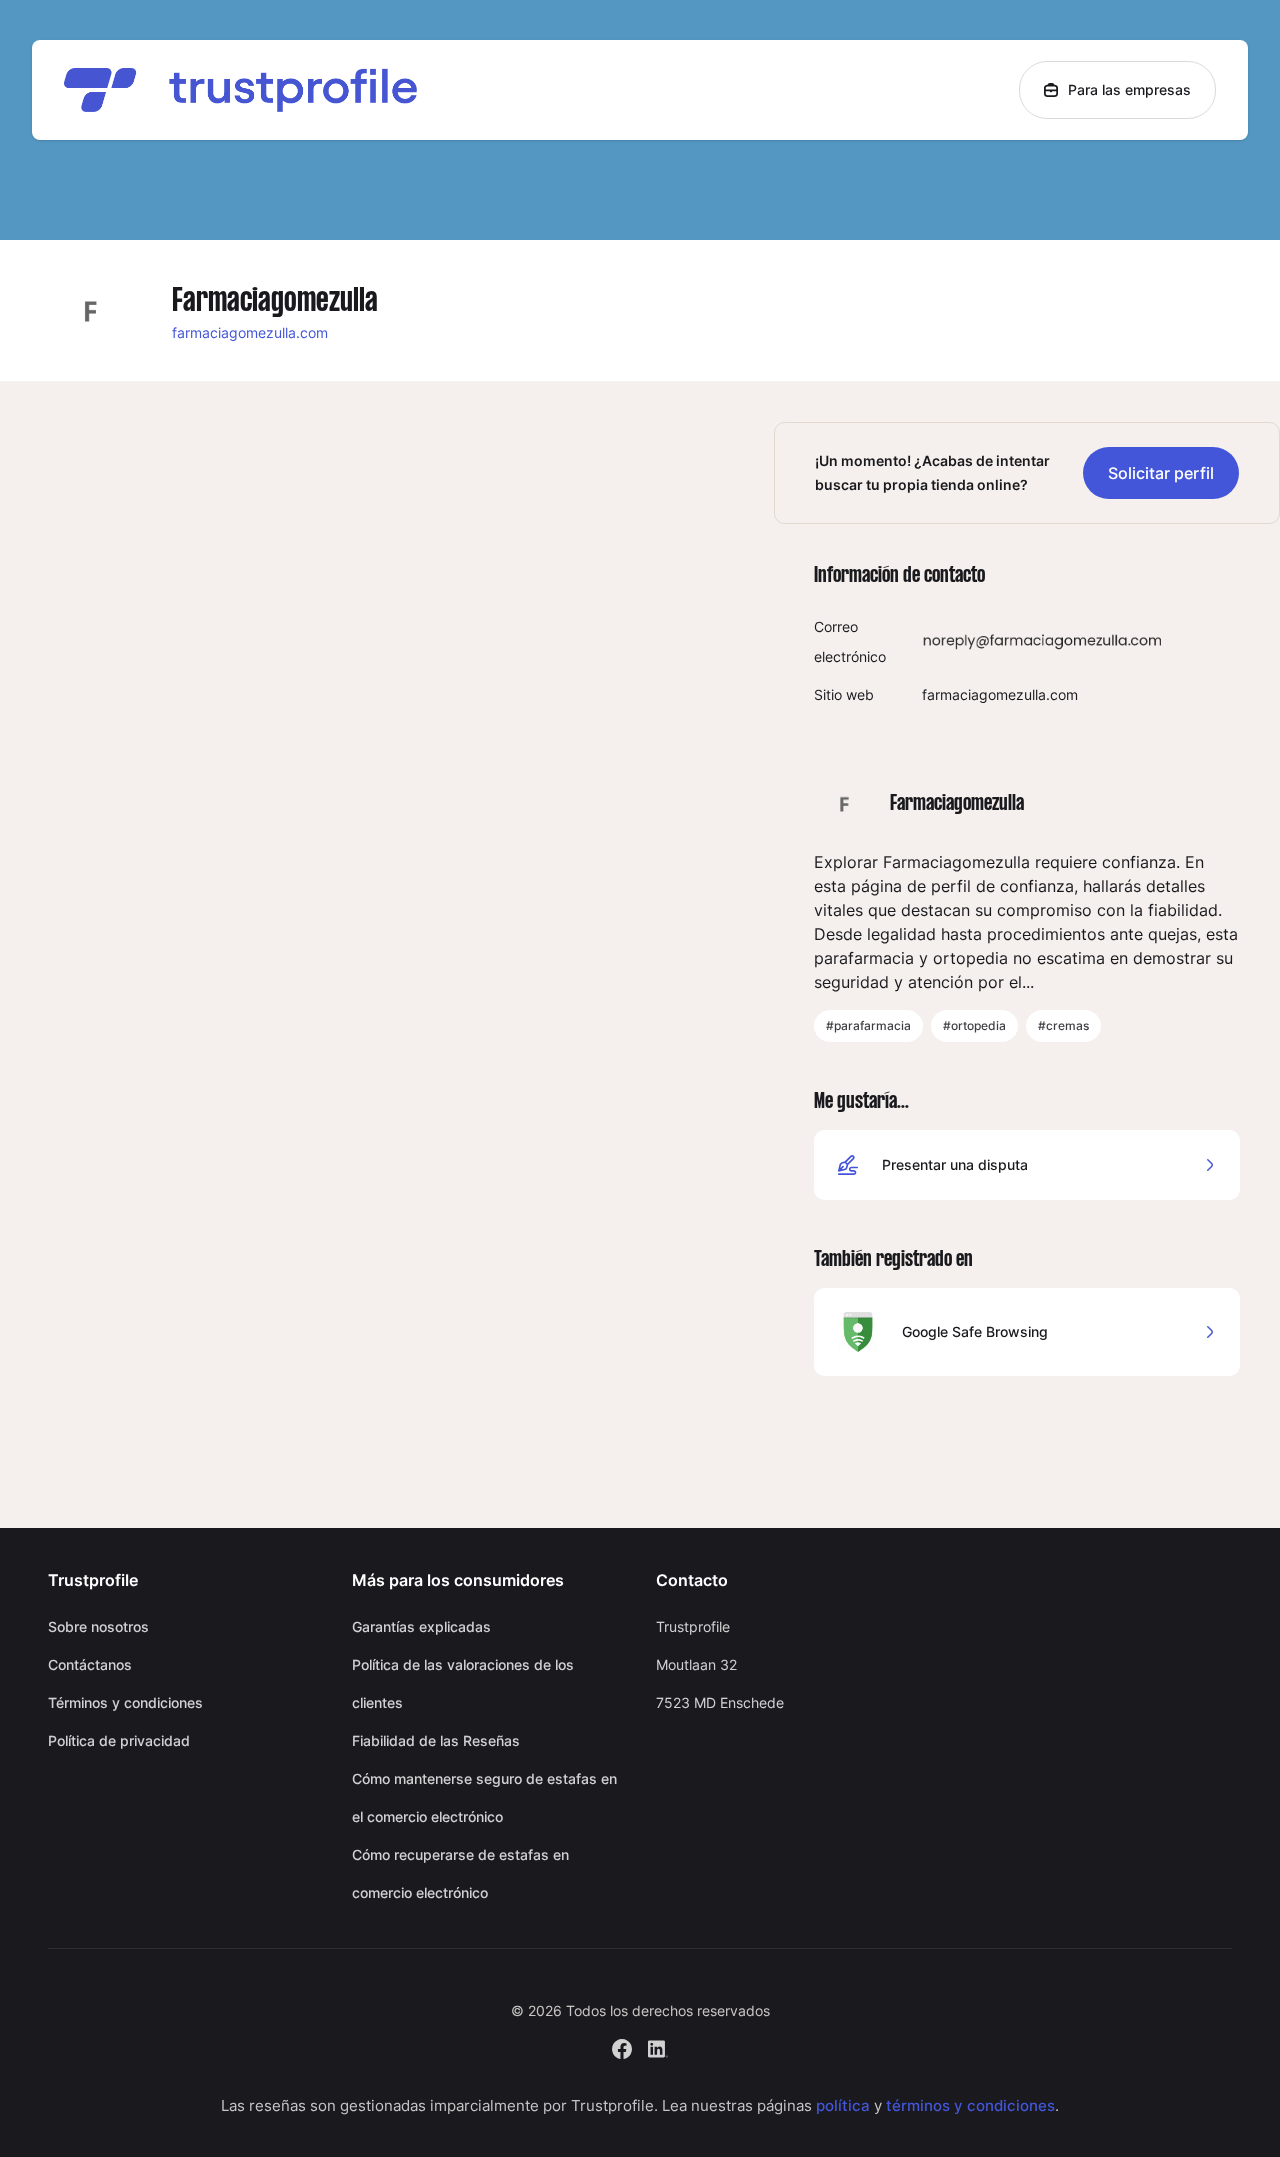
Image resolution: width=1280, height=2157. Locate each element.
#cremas (1063, 1025)
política (843, 2105)
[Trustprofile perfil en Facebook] (622, 2046)
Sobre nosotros (98, 1626)
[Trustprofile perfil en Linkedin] (658, 2046)
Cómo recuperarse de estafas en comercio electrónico (460, 1873)
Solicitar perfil (1161, 473)
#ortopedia (974, 1025)
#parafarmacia (868, 1025)
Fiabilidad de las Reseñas (436, 1740)
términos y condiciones (970, 2105)
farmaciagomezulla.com (250, 332)
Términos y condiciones (125, 1702)
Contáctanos (90, 1664)
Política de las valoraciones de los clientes (463, 1683)
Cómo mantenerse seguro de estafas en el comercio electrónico (484, 1797)
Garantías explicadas (421, 1626)
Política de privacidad (119, 1740)
